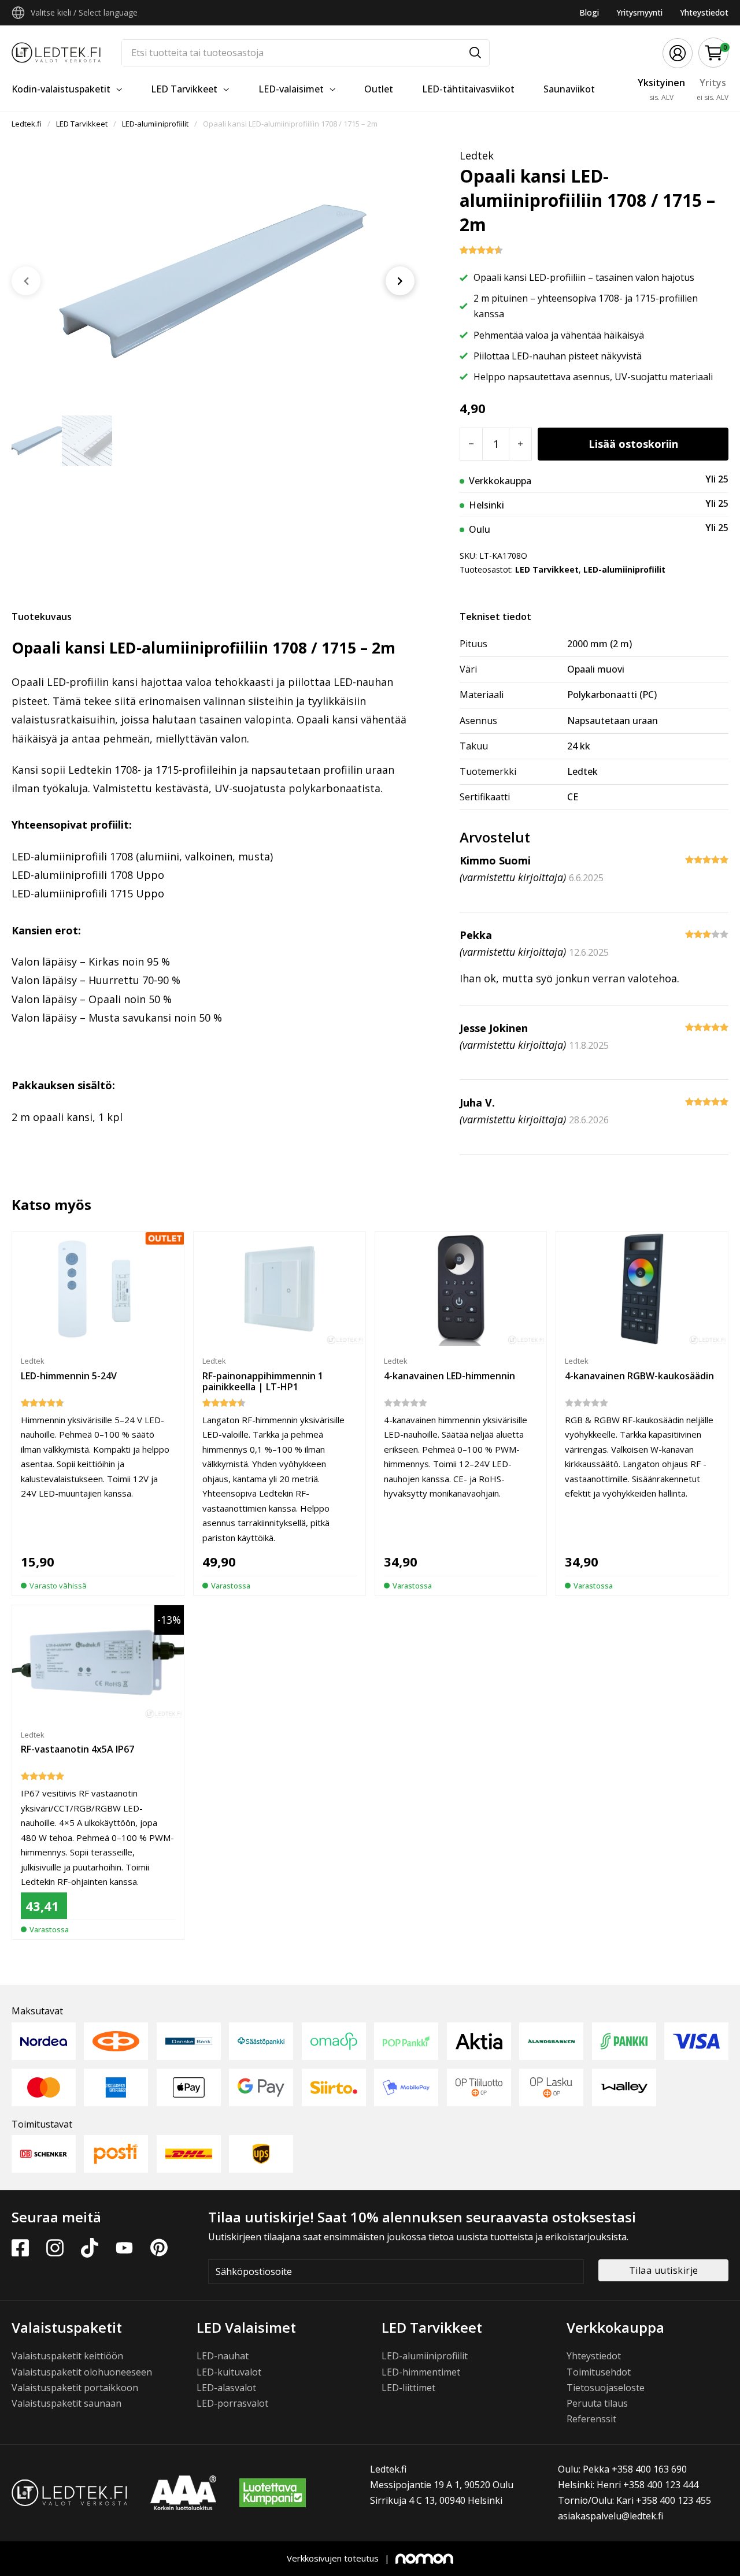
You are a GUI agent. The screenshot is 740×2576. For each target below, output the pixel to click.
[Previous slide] (26, 281)
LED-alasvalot (226, 2388)
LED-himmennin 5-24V (69, 1376)
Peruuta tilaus (597, 2403)
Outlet (379, 89)
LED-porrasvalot (232, 2403)
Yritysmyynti (639, 12)
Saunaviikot (569, 89)
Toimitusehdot (599, 2372)
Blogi (589, 12)
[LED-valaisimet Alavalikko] (332, 90)
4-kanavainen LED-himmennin (449, 1376)
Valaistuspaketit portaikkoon (75, 2388)
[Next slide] (400, 281)
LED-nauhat (223, 2356)
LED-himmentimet (421, 2372)
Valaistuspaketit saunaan (66, 2403)
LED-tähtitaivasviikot (468, 89)
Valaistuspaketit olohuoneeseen (82, 2372)
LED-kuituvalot (229, 2372)
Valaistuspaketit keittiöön (67, 2356)
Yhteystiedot (704, 12)
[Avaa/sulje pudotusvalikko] (18, 13)
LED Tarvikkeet (184, 89)
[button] (714, 53)
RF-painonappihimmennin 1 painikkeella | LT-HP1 (263, 1381)
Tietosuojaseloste (606, 2388)
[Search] (475, 53)
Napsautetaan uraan (613, 721)
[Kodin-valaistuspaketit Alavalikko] (119, 90)
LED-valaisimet (291, 89)
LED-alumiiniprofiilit (155, 124)
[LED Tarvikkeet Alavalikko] (226, 90)
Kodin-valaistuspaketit (61, 89)
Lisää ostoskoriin (633, 444)
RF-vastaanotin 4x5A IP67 (77, 1749)
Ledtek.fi (27, 124)
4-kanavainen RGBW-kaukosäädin (639, 1376)
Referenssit (591, 2419)
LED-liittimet (408, 2388)
